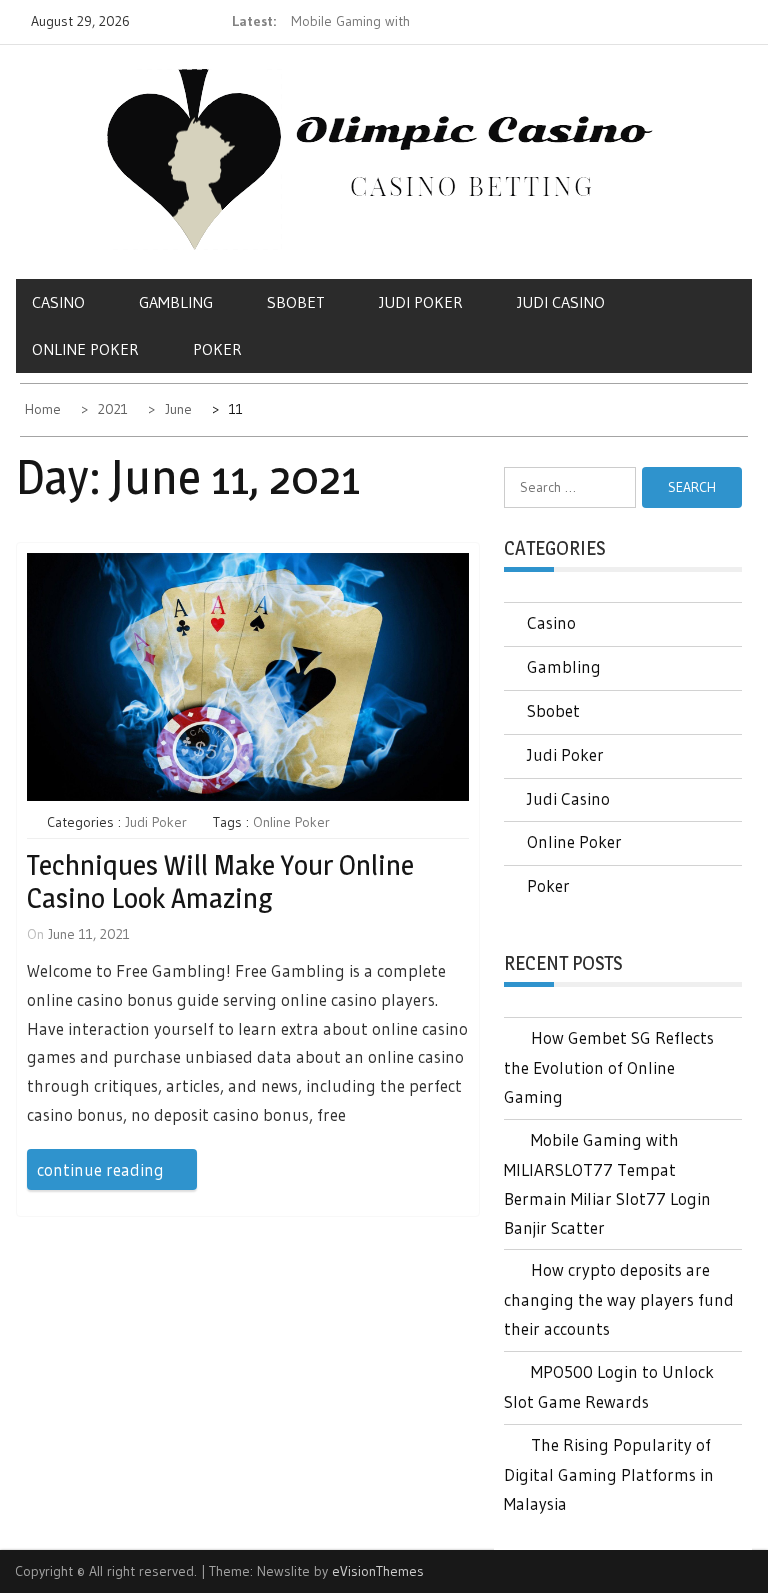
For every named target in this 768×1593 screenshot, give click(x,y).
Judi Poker (421, 302)
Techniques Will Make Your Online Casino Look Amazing (220, 882)
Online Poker (85, 349)
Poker (217, 349)
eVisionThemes (378, 1571)
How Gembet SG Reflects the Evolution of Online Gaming (609, 1067)
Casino (58, 302)
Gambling (176, 302)
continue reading (100, 1169)
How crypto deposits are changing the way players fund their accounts (619, 1299)
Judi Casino (561, 302)
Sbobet (296, 302)
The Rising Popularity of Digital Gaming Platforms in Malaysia (609, 1474)
